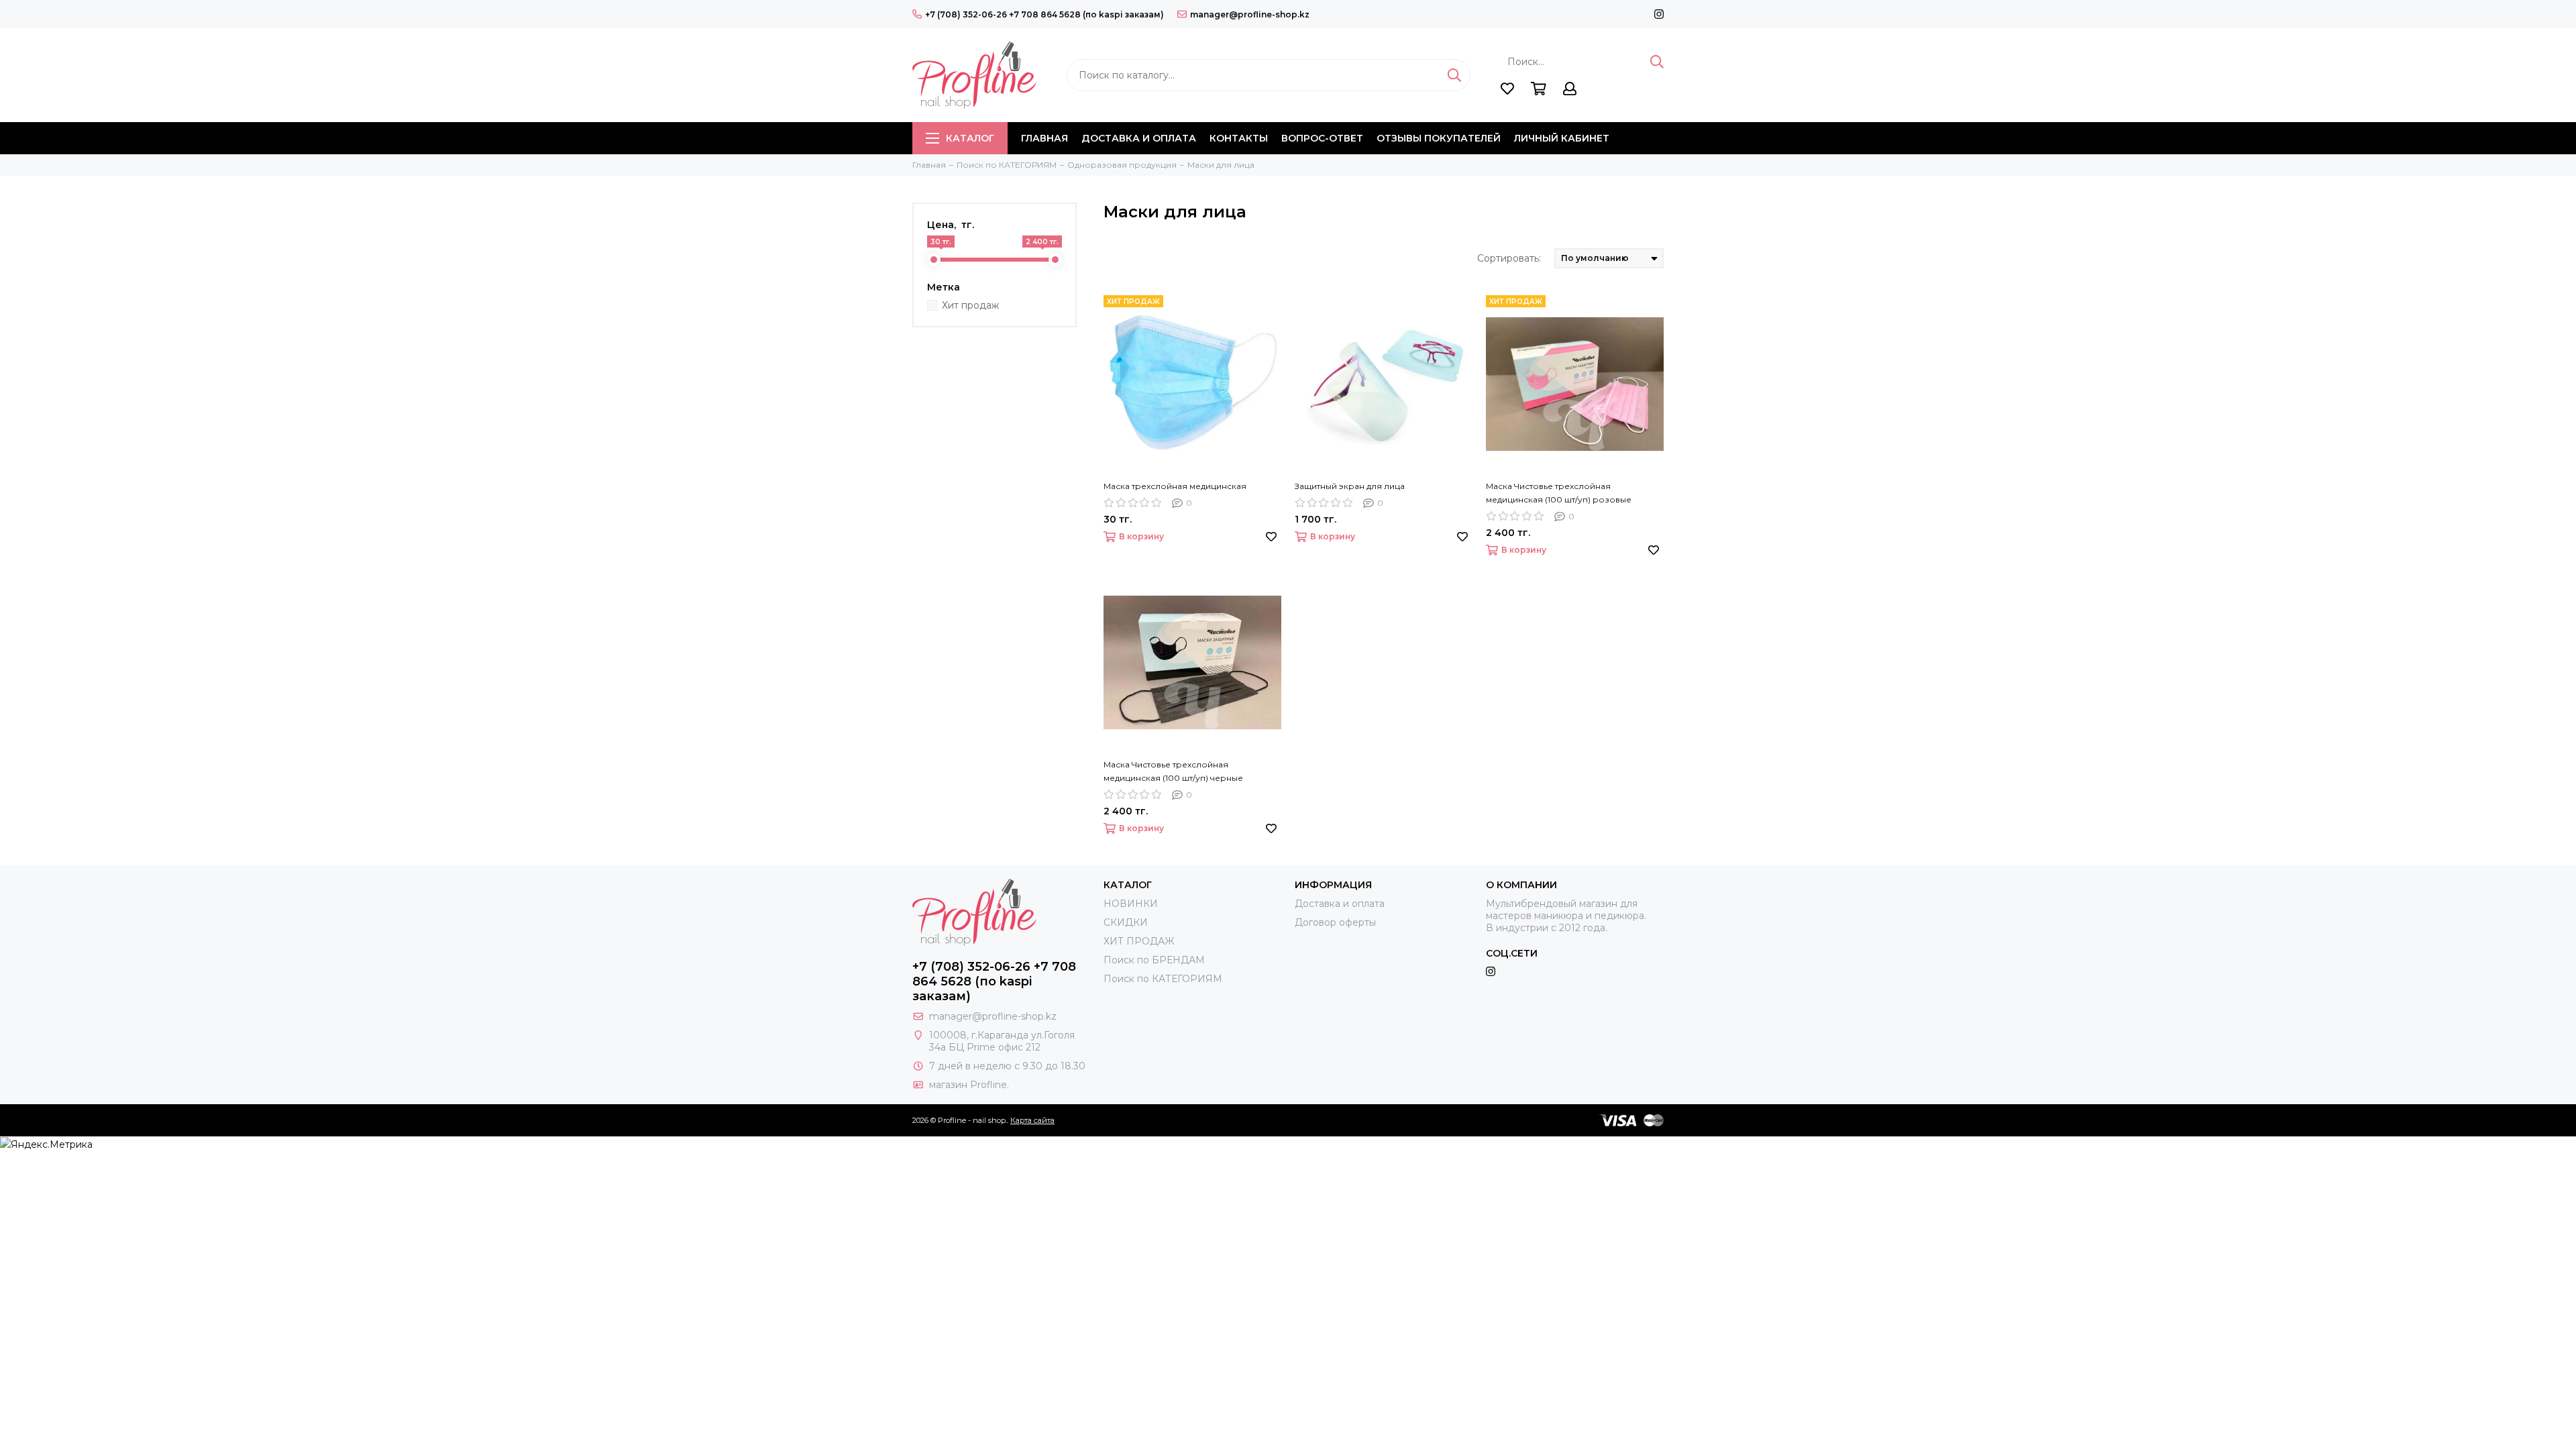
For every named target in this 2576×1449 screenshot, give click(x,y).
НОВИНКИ (1131, 904)
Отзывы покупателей (1439, 138)
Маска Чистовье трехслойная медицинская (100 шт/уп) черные (1173, 771)
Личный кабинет (1562, 138)
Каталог (970, 138)
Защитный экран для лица (1350, 486)
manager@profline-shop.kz (1250, 14)
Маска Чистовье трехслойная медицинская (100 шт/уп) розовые (1559, 493)
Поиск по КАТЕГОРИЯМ (1163, 979)
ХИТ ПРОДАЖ (1139, 941)
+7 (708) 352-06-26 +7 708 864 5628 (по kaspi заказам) (1044, 14)
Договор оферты (1335, 922)
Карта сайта (1032, 1120)
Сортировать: (1509, 258)
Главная (1044, 138)
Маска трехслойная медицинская (1175, 486)
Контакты (1239, 138)
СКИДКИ (1126, 922)
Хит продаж (970, 305)
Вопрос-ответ (1322, 138)
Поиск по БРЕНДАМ (1154, 960)
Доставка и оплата (1139, 138)
